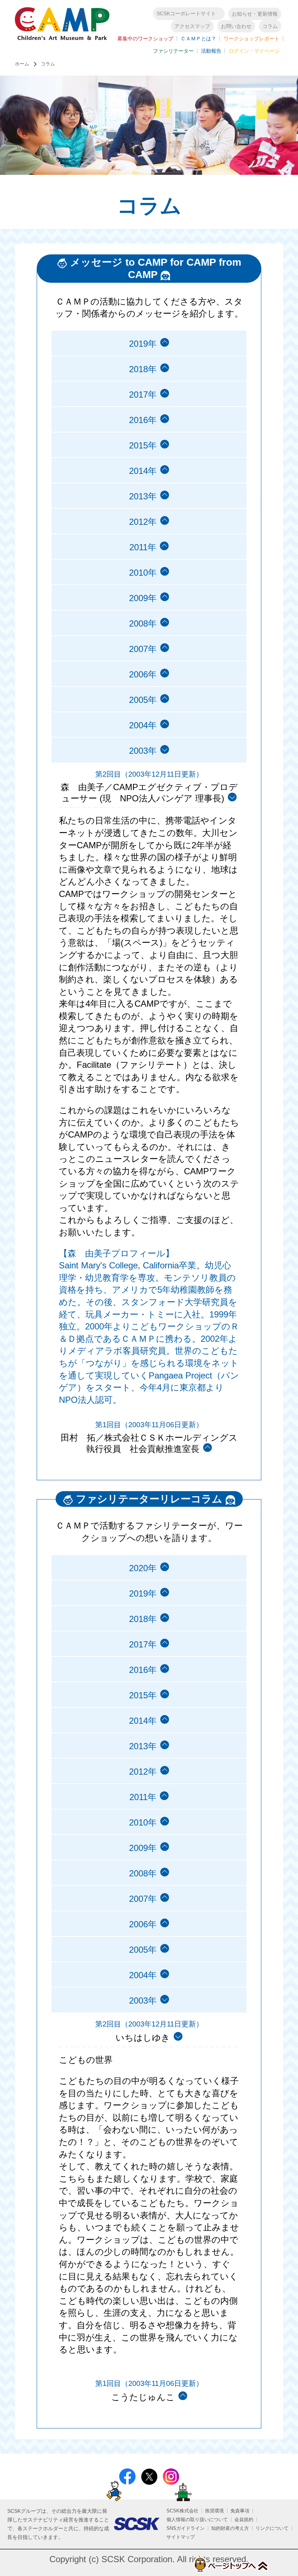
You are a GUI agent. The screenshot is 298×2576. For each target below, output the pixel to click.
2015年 (143, 445)
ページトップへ (231, 2565)
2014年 (143, 471)
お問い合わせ (236, 26)
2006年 (143, 674)
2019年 (143, 344)
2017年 (143, 395)
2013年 (143, 496)
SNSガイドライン (186, 2528)
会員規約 (244, 2519)
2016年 (143, 420)
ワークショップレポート (251, 39)
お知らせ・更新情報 (255, 14)
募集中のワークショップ (145, 39)
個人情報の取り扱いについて (197, 2519)
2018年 (143, 369)
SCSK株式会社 (182, 2511)
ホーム (22, 64)
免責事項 (240, 2511)
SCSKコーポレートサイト (186, 13)
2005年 (143, 700)
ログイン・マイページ (254, 51)
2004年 (143, 725)
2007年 (143, 649)
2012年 (143, 522)
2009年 (143, 598)
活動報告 (211, 51)
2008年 (143, 623)
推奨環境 (214, 2511)
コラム (270, 26)
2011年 (143, 547)
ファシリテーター (173, 51)
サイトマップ (181, 2537)
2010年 (143, 573)
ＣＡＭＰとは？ (198, 39)
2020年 (143, 1568)
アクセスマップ (192, 26)
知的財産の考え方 (230, 2528)
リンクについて (272, 2528)
